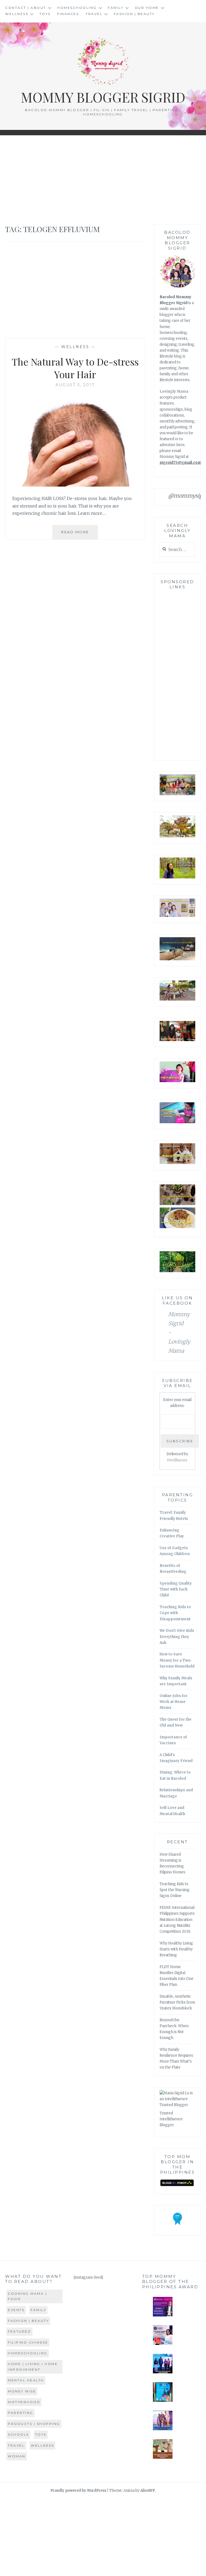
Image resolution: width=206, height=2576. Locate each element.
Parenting (21, 2413)
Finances (68, 14)
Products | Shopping (34, 2424)
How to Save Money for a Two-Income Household (177, 1660)
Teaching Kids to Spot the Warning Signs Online (175, 1890)
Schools (18, 2434)
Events (16, 2310)
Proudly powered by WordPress (78, 2491)
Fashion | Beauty (134, 14)
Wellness (17, 14)
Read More (80, 534)
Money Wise (22, 2391)
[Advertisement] (103, 180)
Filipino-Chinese (28, 2342)
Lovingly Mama (174, 391)
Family (116, 8)
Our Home (147, 8)
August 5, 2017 (75, 385)
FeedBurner (177, 1460)
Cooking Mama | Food (27, 2296)
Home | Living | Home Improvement (33, 2367)
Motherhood (24, 2402)
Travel (94, 14)
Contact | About (26, 8)
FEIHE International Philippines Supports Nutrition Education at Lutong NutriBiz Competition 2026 (177, 1919)
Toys (45, 14)
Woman (17, 2456)
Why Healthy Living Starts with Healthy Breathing (176, 1949)
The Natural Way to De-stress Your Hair (75, 368)
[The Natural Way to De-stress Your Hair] (75, 485)
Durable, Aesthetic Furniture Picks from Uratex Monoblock (177, 2002)
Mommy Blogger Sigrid (103, 97)
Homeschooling (77, 8)
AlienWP (148, 2491)
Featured (19, 2331)
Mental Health (26, 2380)
